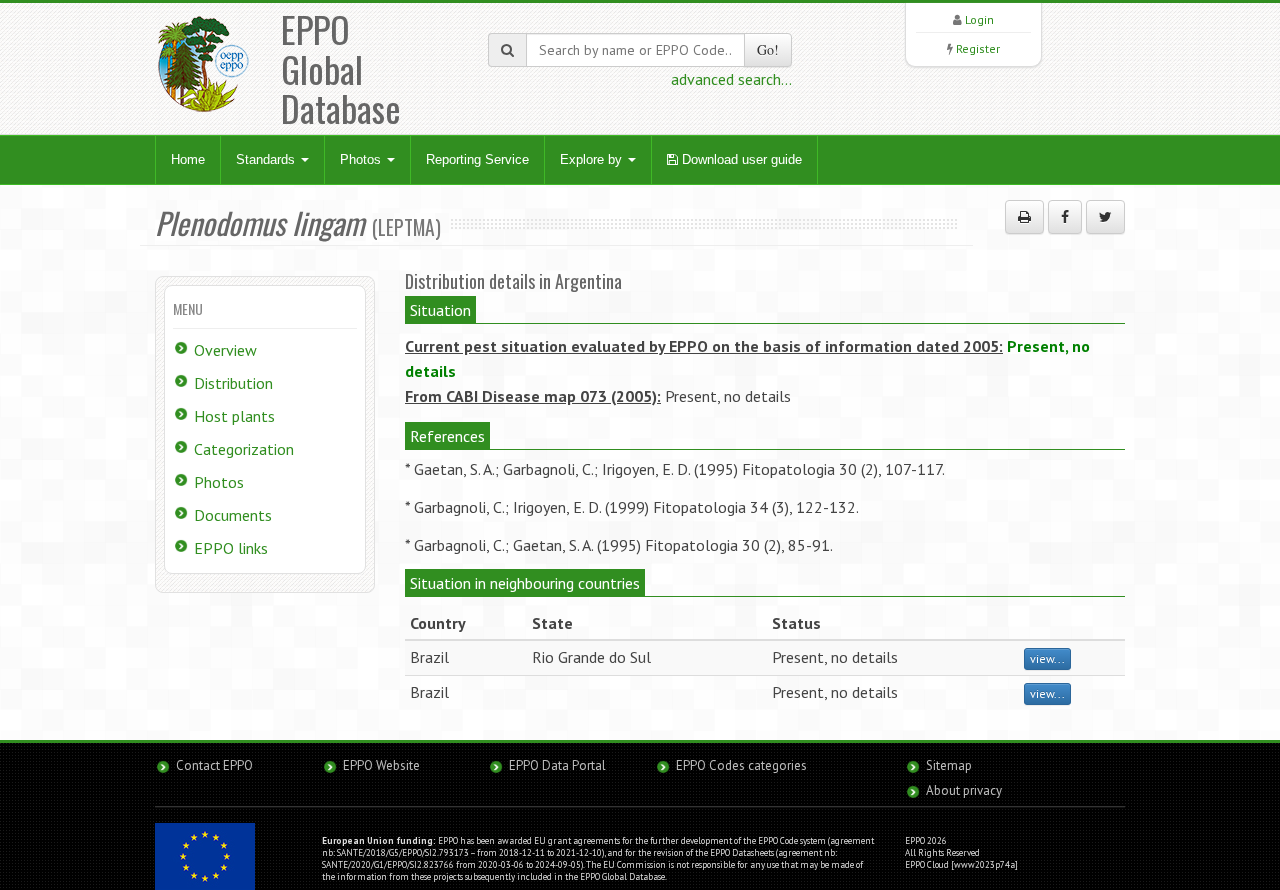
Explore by (593, 159)
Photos (362, 159)
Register (978, 48)
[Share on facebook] (1065, 217)
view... (1047, 658)
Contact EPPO (214, 765)
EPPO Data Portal (557, 765)
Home (188, 159)
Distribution (233, 383)
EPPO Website (381, 765)
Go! (768, 49)
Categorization (244, 449)
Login (979, 19)
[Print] (1024, 217)
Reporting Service (477, 159)
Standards (267, 159)
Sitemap (949, 765)
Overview (225, 350)
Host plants (234, 416)
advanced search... (731, 79)
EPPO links (231, 548)
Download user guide (740, 159)
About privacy (964, 790)
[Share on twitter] (1105, 217)
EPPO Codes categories (741, 765)
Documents (233, 515)
